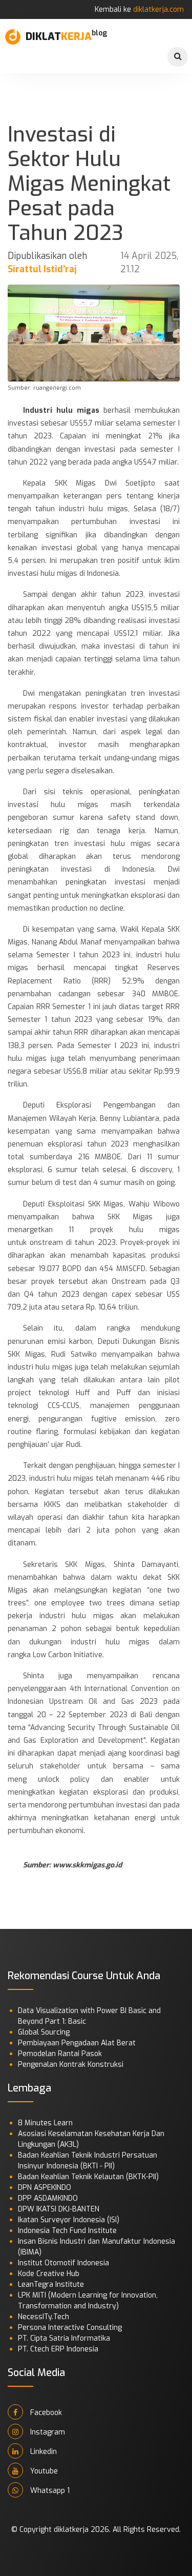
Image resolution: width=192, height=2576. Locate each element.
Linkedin (42, 2452)
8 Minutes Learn (45, 2123)
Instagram (47, 2432)
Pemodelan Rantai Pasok (60, 2054)
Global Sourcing (44, 2032)
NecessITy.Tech (44, 2317)
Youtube (43, 2471)
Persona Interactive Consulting (70, 2328)
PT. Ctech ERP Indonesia (58, 2349)
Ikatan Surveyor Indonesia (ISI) (69, 2220)
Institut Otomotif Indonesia (63, 2263)
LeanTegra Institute (51, 2285)
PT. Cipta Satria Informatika (64, 2338)
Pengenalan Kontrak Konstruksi (71, 2065)
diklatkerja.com (158, 9)
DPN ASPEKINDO (45, 2188)
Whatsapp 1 (49, 2491)
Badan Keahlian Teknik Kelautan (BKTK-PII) (88, 2177)
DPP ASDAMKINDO (48, 2198)
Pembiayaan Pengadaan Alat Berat (77, 2043)
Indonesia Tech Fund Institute (67, 2231)
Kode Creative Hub (49, 2274)
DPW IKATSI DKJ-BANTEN (59, 2209)
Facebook (45, 2413)
